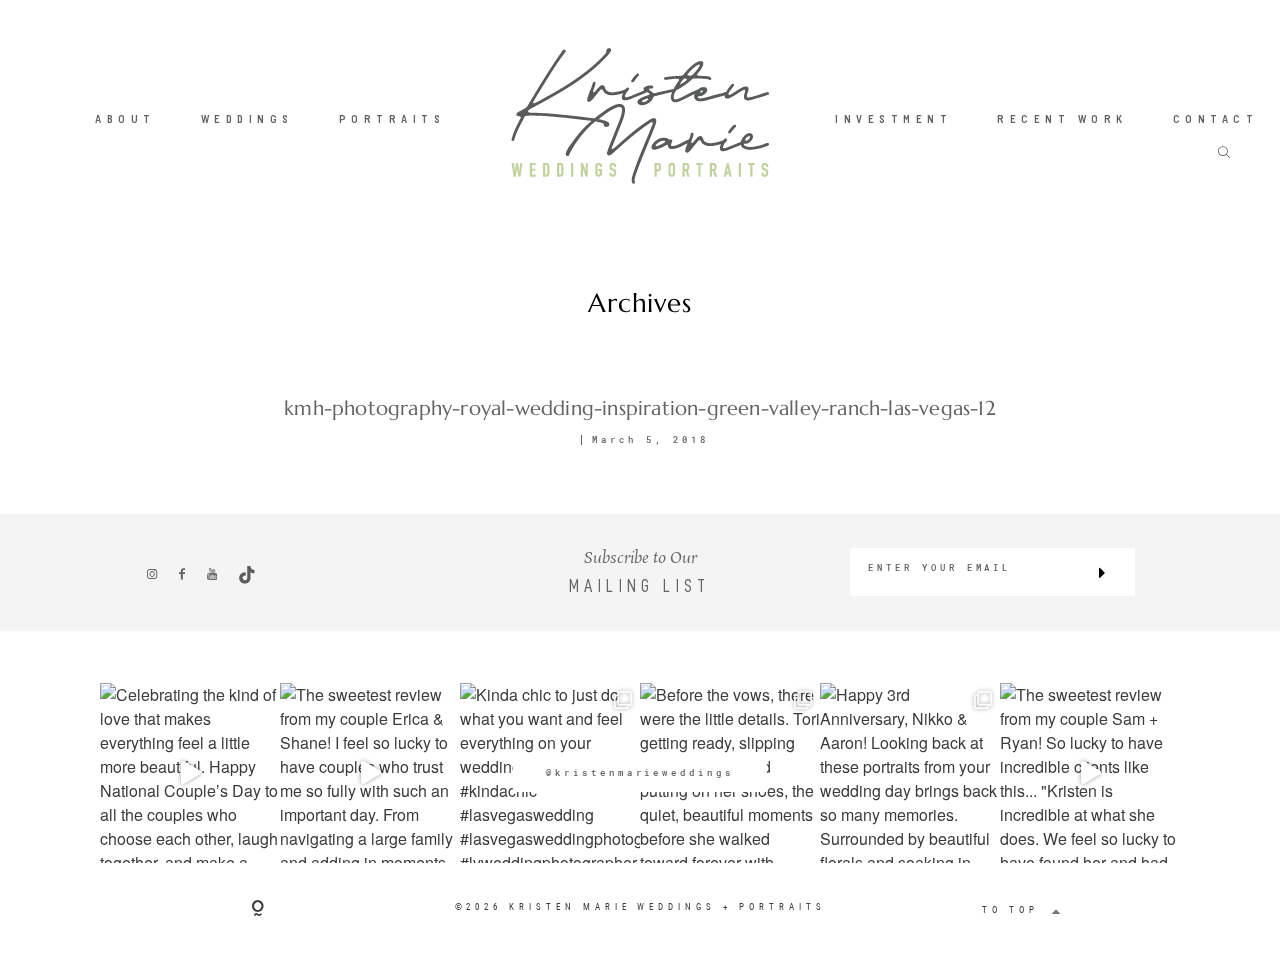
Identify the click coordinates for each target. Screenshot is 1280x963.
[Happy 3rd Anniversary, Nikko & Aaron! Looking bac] (910, 773)
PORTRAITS (392, 118)
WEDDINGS (247, 118)
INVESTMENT (893, 118)
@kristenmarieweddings (640, 772)
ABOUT (125, 118)
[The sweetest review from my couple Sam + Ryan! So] (1090, 773)
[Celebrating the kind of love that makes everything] (190, 773)
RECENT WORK (1062, 118)
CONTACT (1216, 118)
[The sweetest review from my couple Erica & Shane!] (370, 773)
